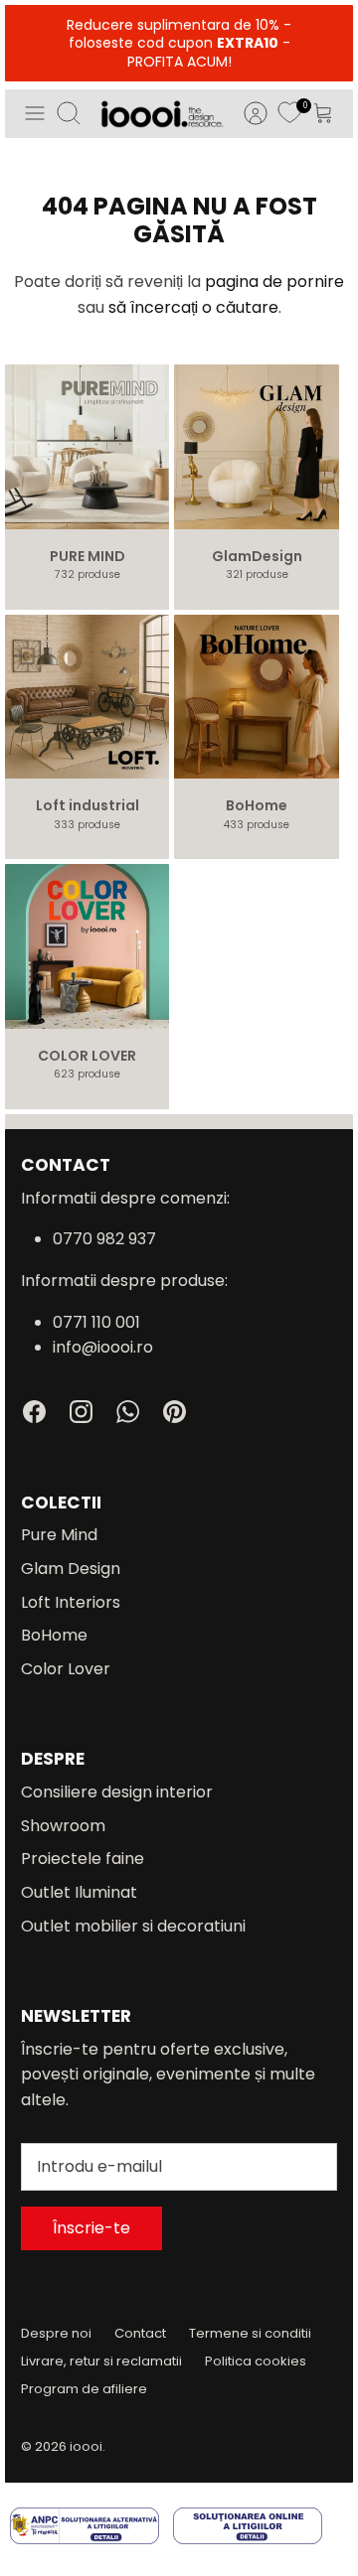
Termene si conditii (250, 2333)
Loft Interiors (71, 1602)
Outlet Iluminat (79, 1892)
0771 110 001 (96, 1322)
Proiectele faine (83, 1859)
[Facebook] (34, 1412)
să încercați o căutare (193, 307)
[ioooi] (162, 114)
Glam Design (71, 1569)
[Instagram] (81, 1412)
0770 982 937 (104, 1239)
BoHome (54, 1635)
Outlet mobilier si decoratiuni (133, 1926)
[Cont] (246, 113)
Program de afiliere (84, 2389)
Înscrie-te (91, 2228)
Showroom (63, 1826)
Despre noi (56, 2333)
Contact (140, 2333)
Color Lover (66, 1669)
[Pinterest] (175, 1412)
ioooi (86, 2446)
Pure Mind (59, 1535)
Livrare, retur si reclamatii (101, 2361)
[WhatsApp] (128, 1412)
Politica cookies (256, 2361)
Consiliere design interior (117, 1792)
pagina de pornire (274, 282)
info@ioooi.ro (103, 1347)
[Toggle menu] (35, 113)
